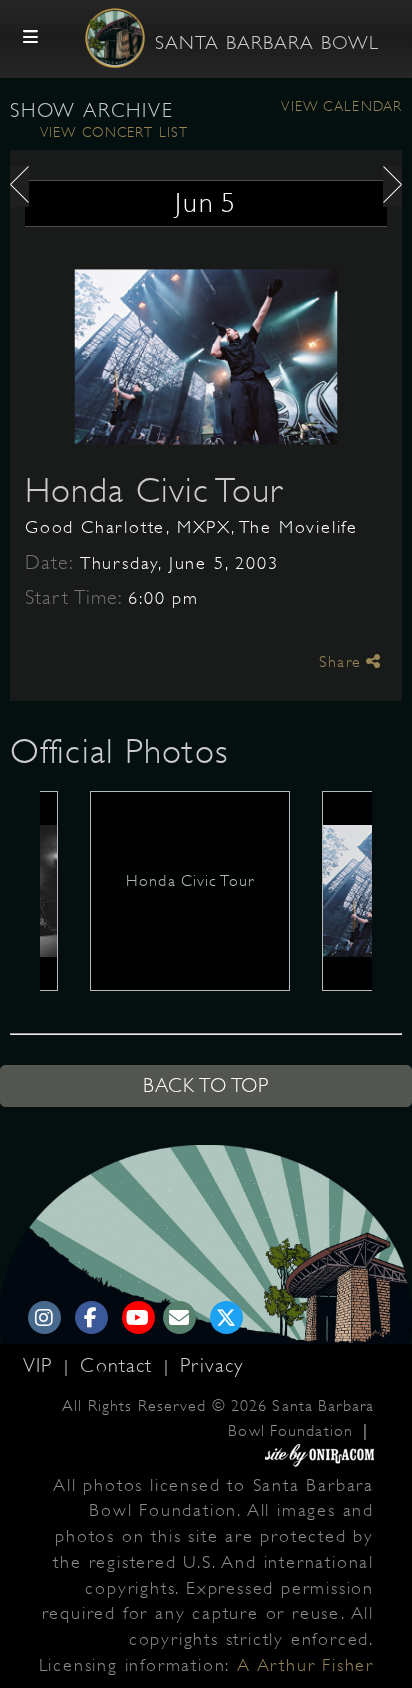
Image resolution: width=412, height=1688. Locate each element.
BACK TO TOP (206, 1085)
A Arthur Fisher (305, 1665)
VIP (41, 1365)
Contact (119, 1365)
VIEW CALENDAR (341, 106)
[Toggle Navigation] (31, 38)
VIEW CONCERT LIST (114, 132)
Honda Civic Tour (154, 490)
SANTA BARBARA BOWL (267, 43)
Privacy (211, 1365)
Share (342, 662)
